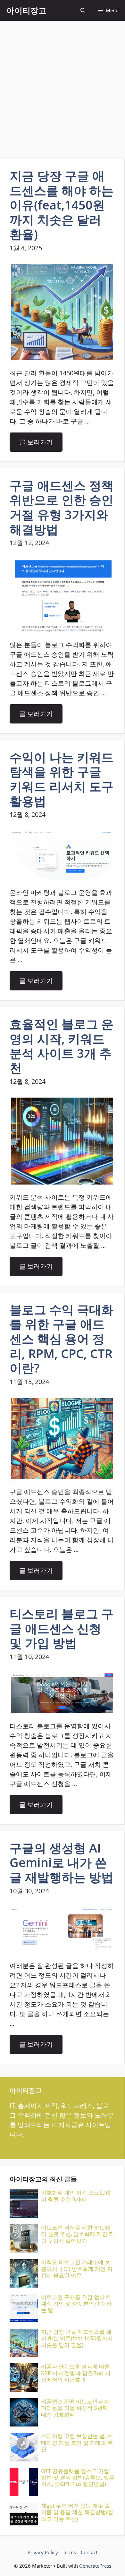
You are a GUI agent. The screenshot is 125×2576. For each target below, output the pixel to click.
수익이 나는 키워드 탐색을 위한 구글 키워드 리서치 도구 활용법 (62, 779)
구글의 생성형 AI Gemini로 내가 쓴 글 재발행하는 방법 (62, 1862)
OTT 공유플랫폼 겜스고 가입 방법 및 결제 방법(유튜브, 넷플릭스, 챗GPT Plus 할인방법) (78, 2478)
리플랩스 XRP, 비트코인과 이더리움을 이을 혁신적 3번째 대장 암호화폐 (75, 2408)
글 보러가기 (36, 442)
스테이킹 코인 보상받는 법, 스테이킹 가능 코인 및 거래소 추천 (77, 2443)
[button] (83, 10)
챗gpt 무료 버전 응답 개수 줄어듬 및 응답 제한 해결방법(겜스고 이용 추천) (77, 2512)
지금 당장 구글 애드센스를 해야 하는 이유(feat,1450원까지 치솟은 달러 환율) (62, 205)
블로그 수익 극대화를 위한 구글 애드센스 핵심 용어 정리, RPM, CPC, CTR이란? (62, 1339)
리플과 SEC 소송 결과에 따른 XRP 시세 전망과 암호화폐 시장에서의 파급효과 (76, 2373)
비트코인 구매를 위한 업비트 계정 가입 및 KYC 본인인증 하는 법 (76, 2304)
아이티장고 (26, 10)
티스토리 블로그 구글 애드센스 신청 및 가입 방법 (62, 1628)
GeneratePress (95, 2566)
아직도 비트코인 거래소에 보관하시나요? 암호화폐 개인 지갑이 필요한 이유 (77, 2269)
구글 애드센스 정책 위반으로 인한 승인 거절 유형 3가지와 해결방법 (62, 507)
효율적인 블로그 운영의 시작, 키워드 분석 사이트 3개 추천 (62, 1046)
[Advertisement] (63, 87)
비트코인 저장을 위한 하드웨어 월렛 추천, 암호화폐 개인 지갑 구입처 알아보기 (78, 2234)
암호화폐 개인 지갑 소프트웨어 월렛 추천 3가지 (76, 2196)
